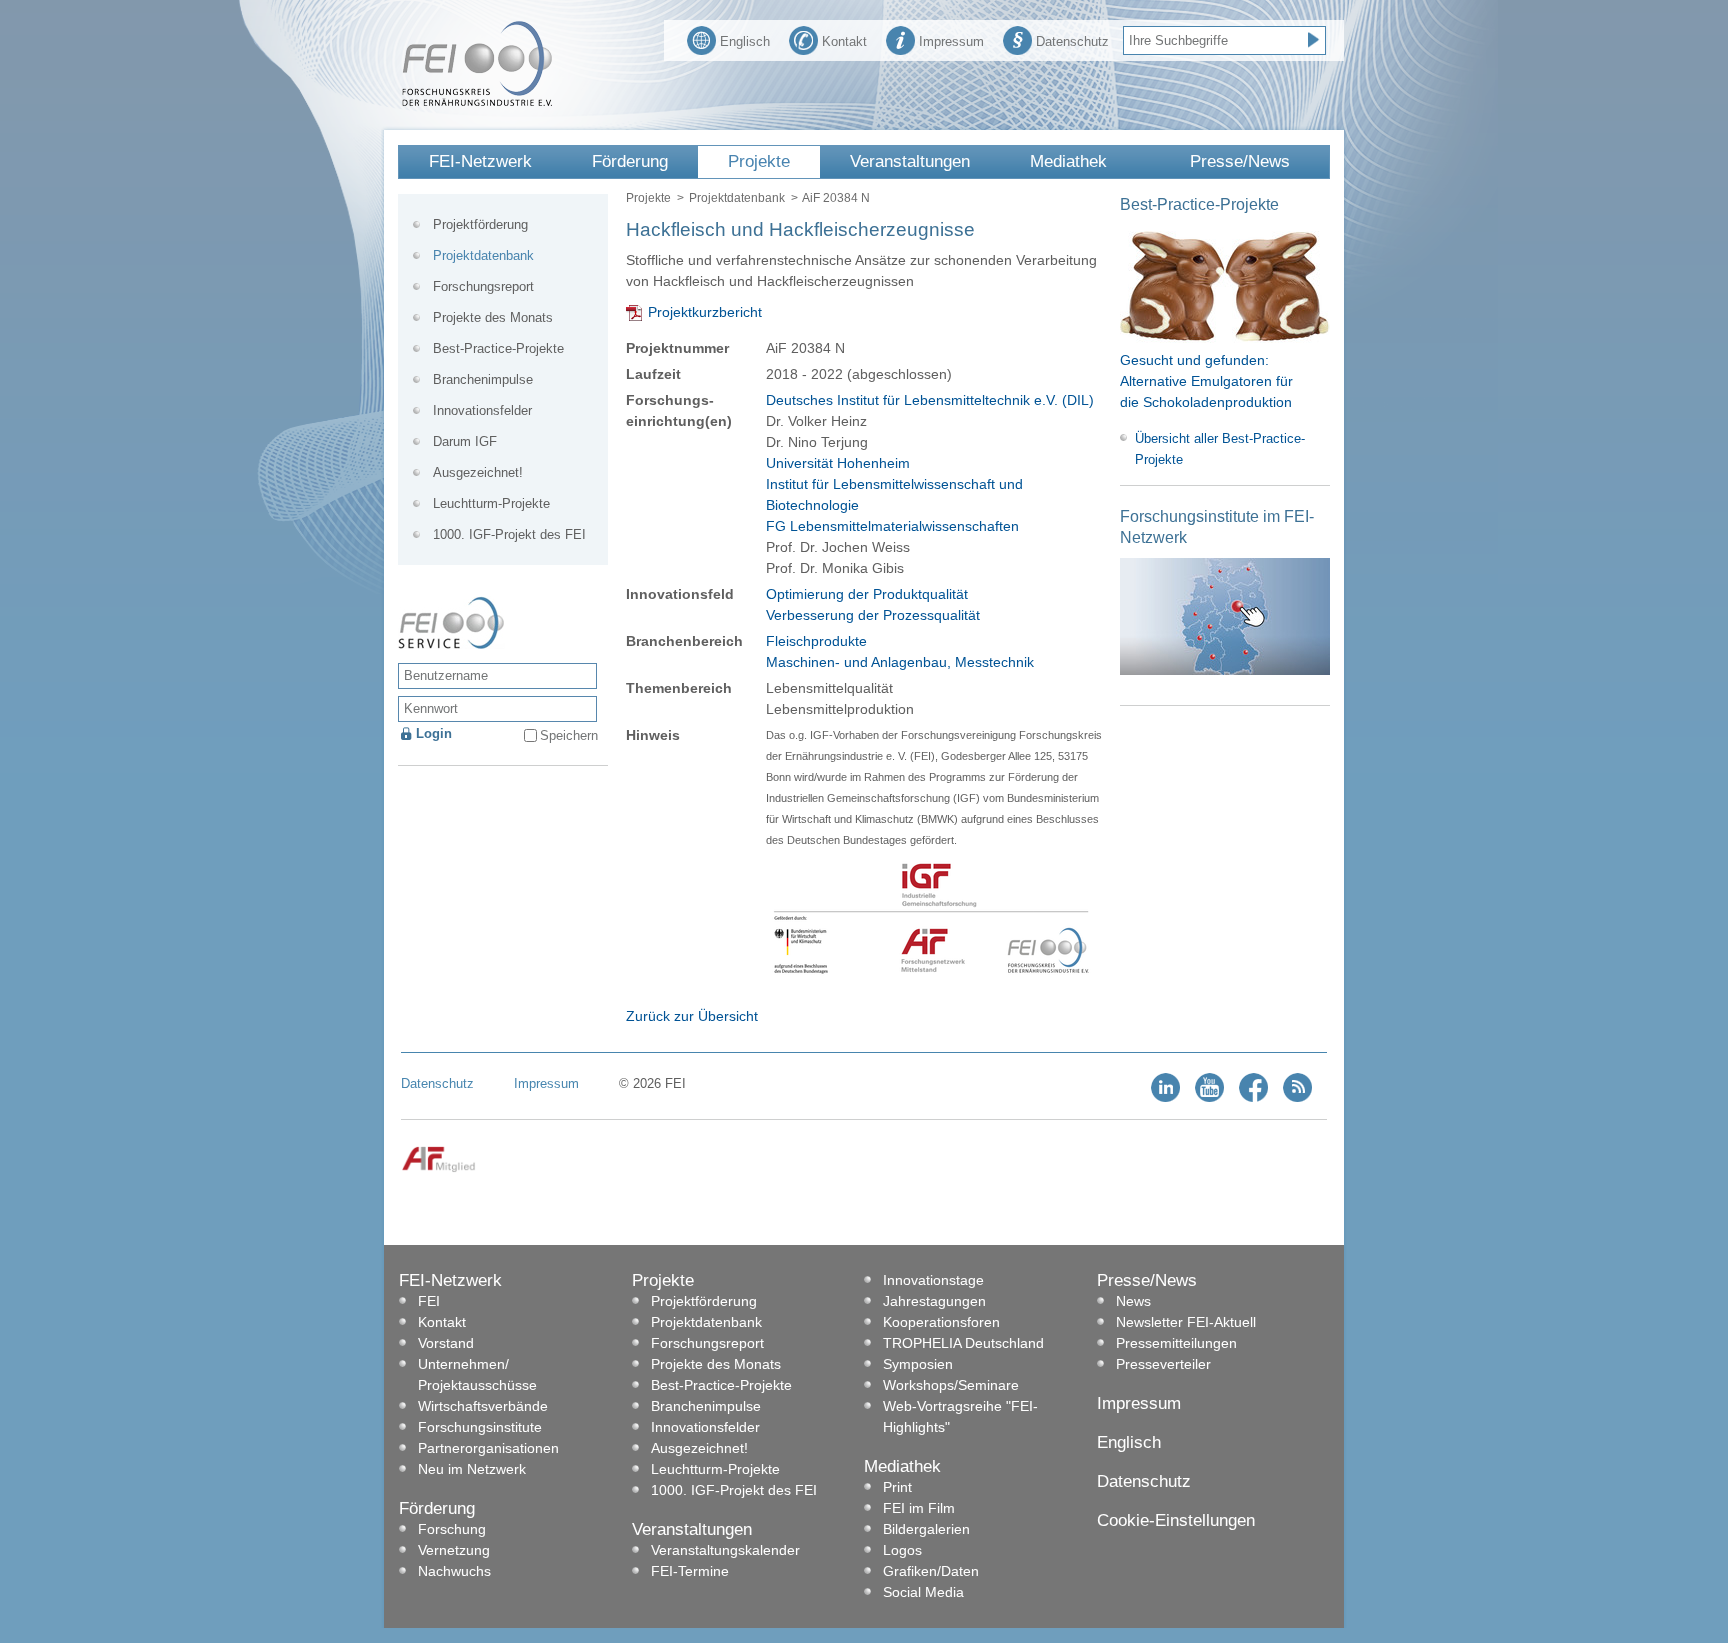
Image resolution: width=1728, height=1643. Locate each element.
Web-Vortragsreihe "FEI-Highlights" (960, 1416)
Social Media (923, 1592)
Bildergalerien (926, 1529)
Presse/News (1240, 161)
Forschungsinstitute (480, 1427)
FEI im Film (919, 1508)
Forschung (452, 1529)
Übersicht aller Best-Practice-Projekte (1220, 449)
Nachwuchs (454, 1571)
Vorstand (446, 1343)
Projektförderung (480, 224)
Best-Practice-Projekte (498, 348)
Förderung (630, 161)
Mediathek (1068, 161)
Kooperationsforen (941, 1322)
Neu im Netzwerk (472, 1469)
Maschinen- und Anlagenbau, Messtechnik (900, 662)
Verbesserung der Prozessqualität (873, 615)
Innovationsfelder (482, 410)
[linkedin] (1165, 1097)
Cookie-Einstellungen (1176, 1520)
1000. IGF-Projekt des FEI (509, 534)
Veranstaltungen (910, 161)
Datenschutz (1072, 41)
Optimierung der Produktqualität (867, 594)
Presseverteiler (1163, 1364)
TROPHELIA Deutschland (963, 1343)
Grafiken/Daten (931, 1571)
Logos (902, 1550)
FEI (429, 1301)
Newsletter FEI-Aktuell (1186, 1322)
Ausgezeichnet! (478, 472)
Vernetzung (454, 1550)
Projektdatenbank (737, 198)
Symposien (918, 1364)
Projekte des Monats (493, 317)
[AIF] (438, 1168)
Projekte (759, 161)
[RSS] (1297, 1097)
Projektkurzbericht (705, 312)
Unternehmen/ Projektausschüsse (477, 1374)
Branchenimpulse (483, 379)
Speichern (569, 735)
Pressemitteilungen (1176, 1343)
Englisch (745, 41)
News (1133, 1301)
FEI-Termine (690, 1571)
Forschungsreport (483, 286)
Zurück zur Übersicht (692, 1016)
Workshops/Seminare (951, 1385)
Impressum (951, 41)
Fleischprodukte (816, 641)
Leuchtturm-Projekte (491, 503)
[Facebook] (1253, 1097)
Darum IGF (465, 441)
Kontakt (844, 41)
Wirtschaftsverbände (483, 1406)
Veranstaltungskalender (725, 1550)
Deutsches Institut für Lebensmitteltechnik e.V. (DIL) (930, 400)
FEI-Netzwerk (480, 161)
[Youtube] (1209, 1097)
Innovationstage (933, 1280)
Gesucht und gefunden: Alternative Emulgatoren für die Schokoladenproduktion (1206, 381)
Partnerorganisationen (488, 1448)
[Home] (477, 102)
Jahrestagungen (934, 1301)
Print (897, 1487)
